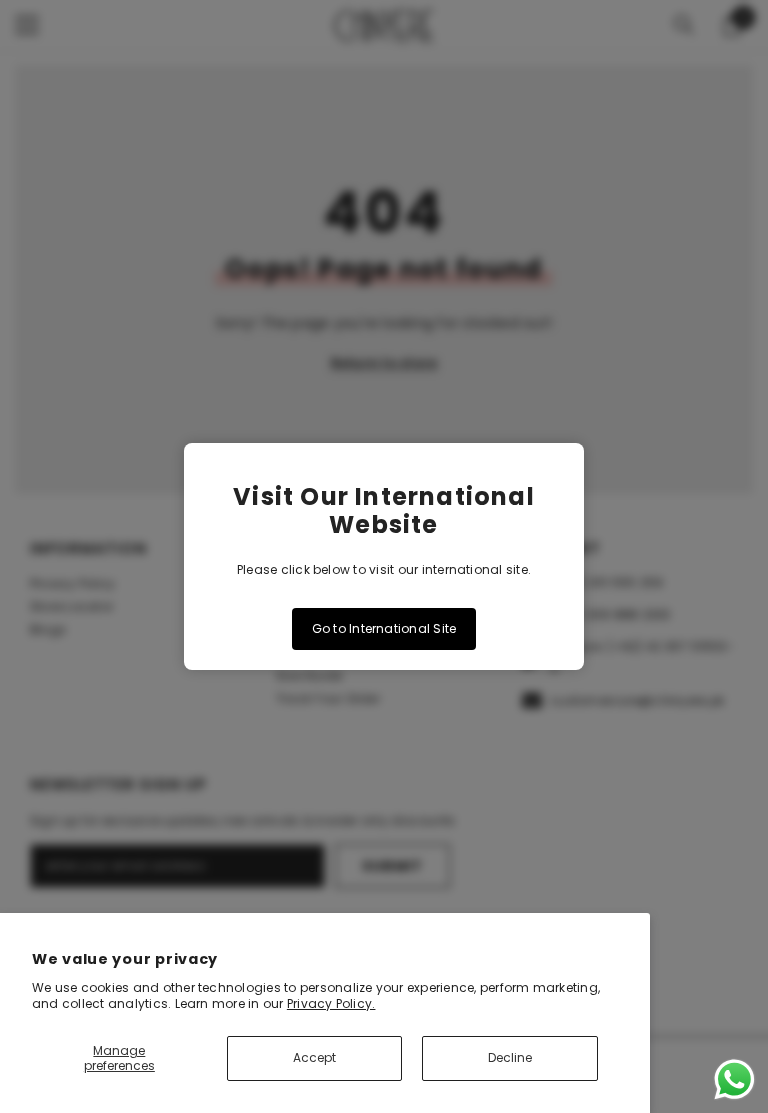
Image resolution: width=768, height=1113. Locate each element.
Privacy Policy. (331, 1003)
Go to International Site (384, 628)
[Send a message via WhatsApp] (734, 1079)
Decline (510, 1057)
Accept (314, 1057)
